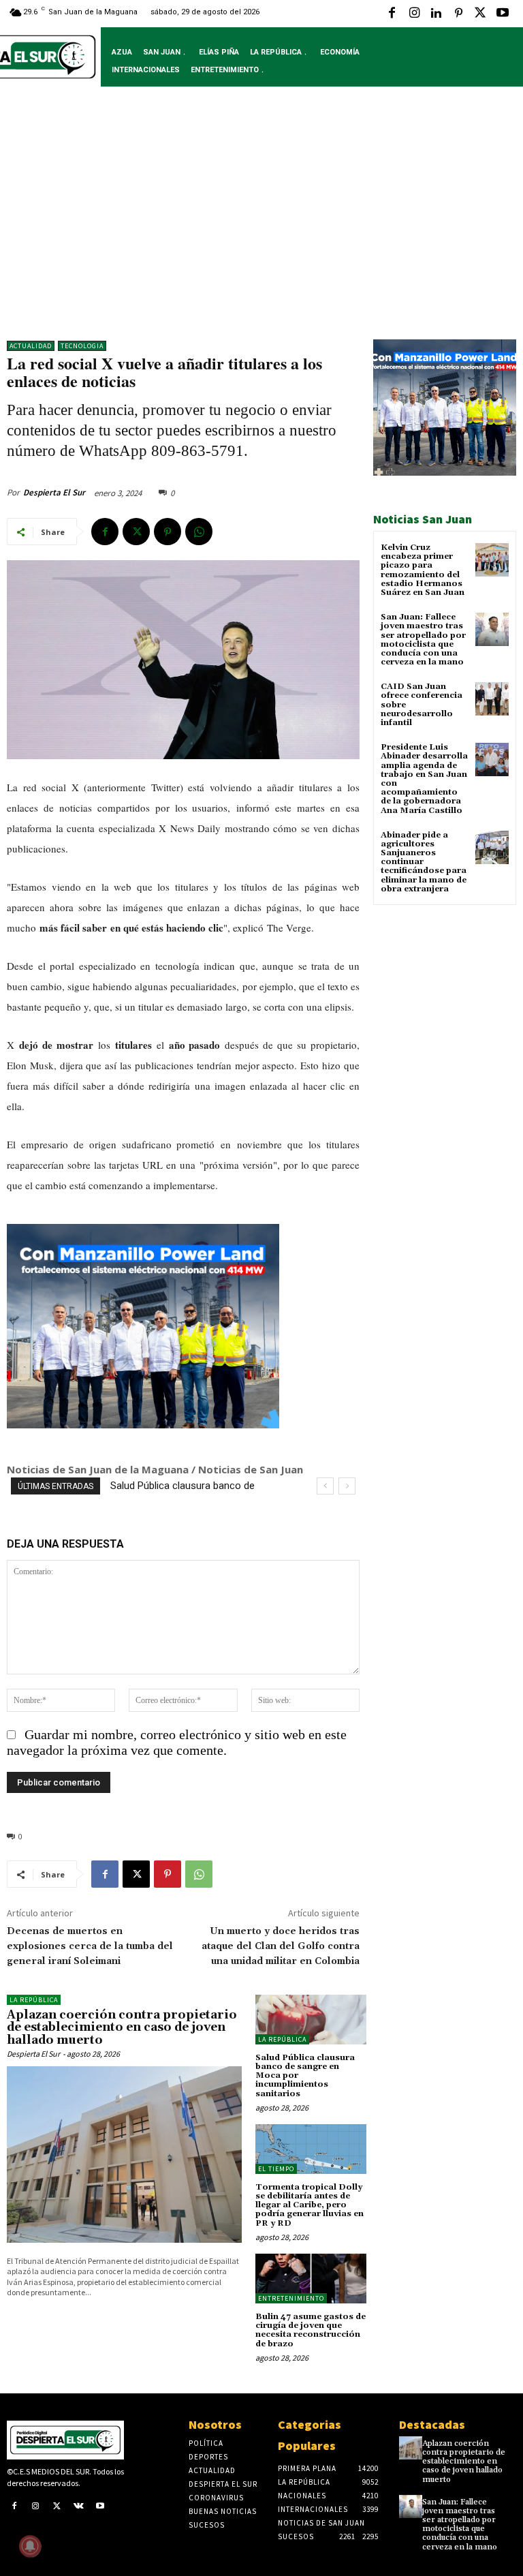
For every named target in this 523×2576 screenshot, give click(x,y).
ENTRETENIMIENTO (291, 2298)
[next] (347, 1486)
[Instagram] (414, 14)
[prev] (325, 1486)
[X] (480, 14)
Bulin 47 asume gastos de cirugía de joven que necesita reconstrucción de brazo (311, 2330)
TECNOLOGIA (82, 346)
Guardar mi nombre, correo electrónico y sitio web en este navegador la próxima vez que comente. (177, 1742)
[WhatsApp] (199, 532)
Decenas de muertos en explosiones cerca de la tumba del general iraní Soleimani (90, 1946)
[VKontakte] (79, 2507)
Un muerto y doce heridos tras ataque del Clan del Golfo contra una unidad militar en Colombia (281, 1946)
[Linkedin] (436, 14)
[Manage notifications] (30, 2546)
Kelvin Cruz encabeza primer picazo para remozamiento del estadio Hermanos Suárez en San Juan (423, 570)
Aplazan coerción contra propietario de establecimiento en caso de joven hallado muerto (122, 2028)
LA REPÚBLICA (34, 2000)
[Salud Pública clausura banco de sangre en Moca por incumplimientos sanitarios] (311, 2020)
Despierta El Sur (54, 492)
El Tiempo (276, 2169)
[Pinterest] (458, 14)
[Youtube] (503, 14)
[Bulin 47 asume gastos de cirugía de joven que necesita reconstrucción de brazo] (311, 2279)
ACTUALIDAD (31, 346)
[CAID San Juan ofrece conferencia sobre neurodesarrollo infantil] (492, 699)
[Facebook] (392, 14)
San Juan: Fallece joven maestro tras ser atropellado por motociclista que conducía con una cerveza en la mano (423, 640)
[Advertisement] (261, 224)
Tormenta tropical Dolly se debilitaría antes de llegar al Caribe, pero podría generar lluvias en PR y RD (310, 2205)
